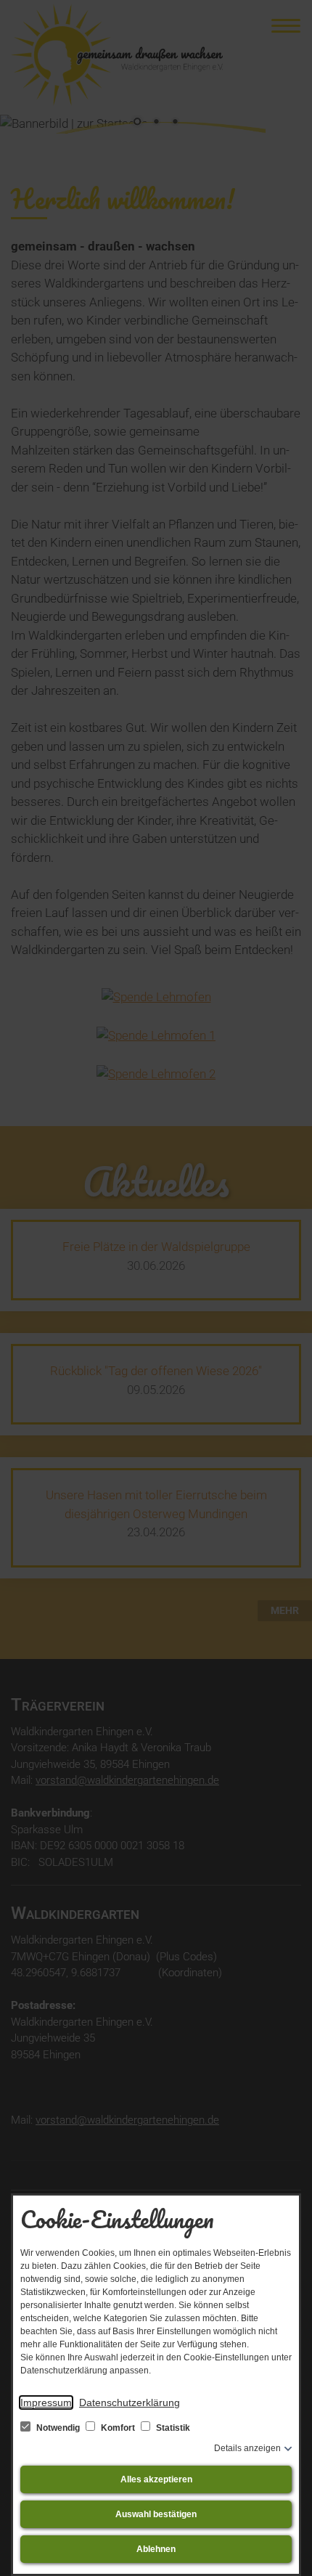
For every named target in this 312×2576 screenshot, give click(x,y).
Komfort (118, 2428)
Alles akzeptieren (156, 2479)
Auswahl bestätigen (156, 2514)
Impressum (46, 2402)
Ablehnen (156, 2549)
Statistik (172, 2428)
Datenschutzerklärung (130, 2402)
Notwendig (58, 2428)
